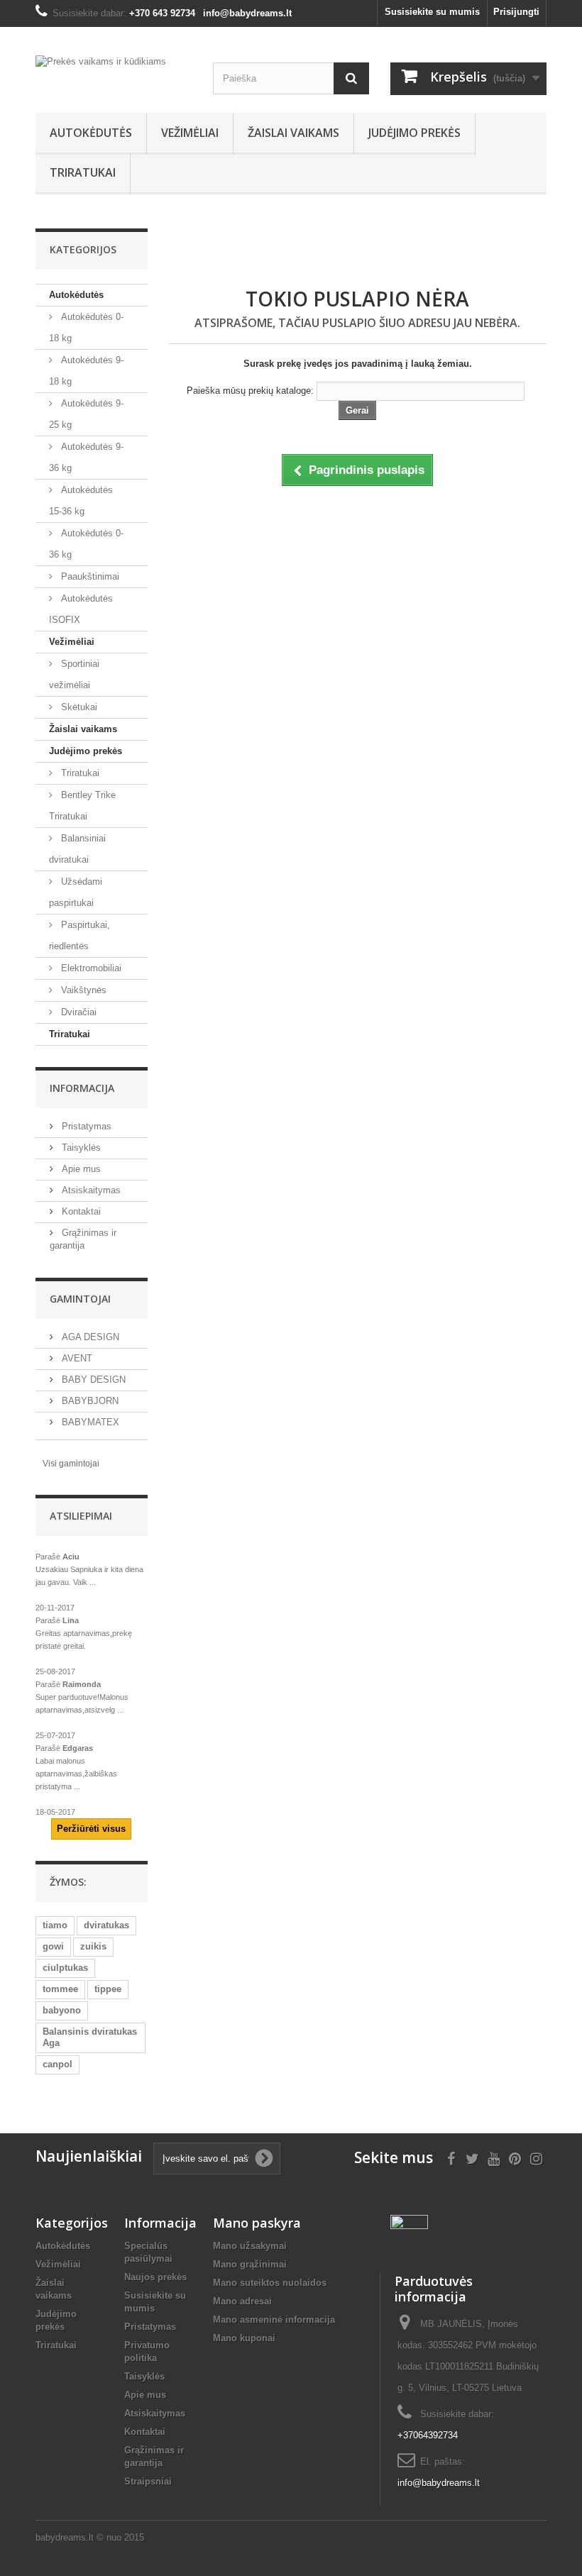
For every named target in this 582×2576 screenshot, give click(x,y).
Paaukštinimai (89, 576)
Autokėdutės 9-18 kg (86, 371)
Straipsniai (148, 2481)
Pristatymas (85, 1126)
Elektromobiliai (90, 968)
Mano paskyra (257, 2223)
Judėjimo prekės (414, 133)
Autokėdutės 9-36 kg (86, 457)
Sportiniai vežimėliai (74, 674)
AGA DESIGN (89, 1337)
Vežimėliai (190, 133)
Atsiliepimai (81, 1516)
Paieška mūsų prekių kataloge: (250, 391)
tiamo (55, 1925)
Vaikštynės (82, 990)
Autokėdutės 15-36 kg (81, 501)
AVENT (76, 1358)
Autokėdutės (91, 133)
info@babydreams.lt (439, 2483)
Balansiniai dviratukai (77, 849)
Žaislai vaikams (293, 133)
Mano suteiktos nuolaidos (270, 2283)
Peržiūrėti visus (91, 1829)
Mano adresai (242, 2301)
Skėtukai (78, 707)
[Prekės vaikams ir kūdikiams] (114, 71)
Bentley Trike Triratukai (82, 806)
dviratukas (106, 1925)
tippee (108, 1989)
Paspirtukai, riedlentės (79, 935)
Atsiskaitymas (90, 1190)
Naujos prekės (155, 2277)
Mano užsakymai (250, 2246)
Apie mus (80, 1169)
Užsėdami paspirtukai (76, 892)
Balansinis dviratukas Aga (90, 2037)
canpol (57, 2064)
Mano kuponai (244, 2338)
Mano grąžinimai (250, 2264)
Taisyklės (80, 1148)
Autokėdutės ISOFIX (81, 609)
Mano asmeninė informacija (274, 2320)
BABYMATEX (89, 1422)
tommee (60, 1989)
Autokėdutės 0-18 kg (86, 327)
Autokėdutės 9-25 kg (86, 414)
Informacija (82, 1088)
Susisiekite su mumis (432, 12)
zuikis (93, 1946)
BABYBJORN (89, 1401)
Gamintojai (80, 1299)
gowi (53, 1946)
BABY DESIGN (92, 1380)
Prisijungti (516, 12)
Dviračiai (77, 1012)
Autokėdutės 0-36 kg (86, 544)
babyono (62, 2010)
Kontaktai (80, 1211)
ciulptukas (65, 1968)
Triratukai (83, 172)
